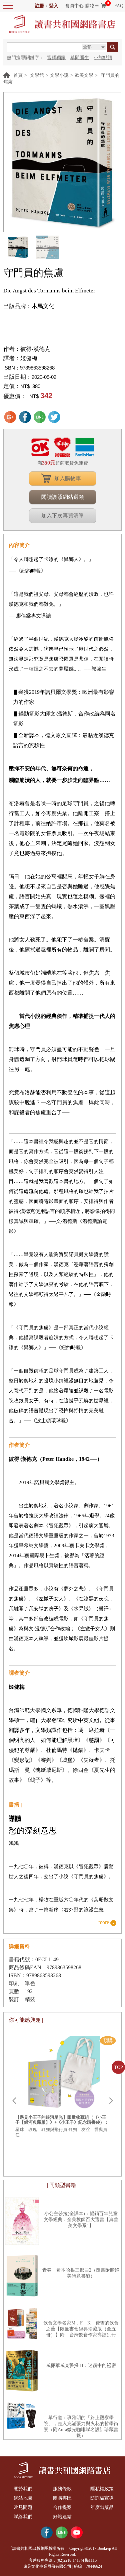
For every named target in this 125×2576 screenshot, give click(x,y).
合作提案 (62, 2507)
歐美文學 (84, 75)
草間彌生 (80, 58)
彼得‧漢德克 (35, 349)
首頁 (18, 75)
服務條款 (62, 2489)
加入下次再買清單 (63, 516)
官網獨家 (56, 58)
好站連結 (62, 2517)
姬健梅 (29, 358)
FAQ (119, 6)
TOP (118, 2067)
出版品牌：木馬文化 (29, 306)
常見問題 (23, 2507)
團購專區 (62, 2498)
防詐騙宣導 (102, 2498)
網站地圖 (23, 2498)
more (104, 1923)
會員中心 (74, 6)
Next (111, 2101)
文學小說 (59, 75)
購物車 (92, 6)
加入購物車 (68, 478)
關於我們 (23, 2489)
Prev (14, 2101)
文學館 (37, 75)
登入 (54, 6)
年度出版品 (102, 2507)
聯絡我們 (23, 2517)
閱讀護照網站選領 (63, 497)
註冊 (40, 6)
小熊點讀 (103, 58)
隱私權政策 (102, 2489)
